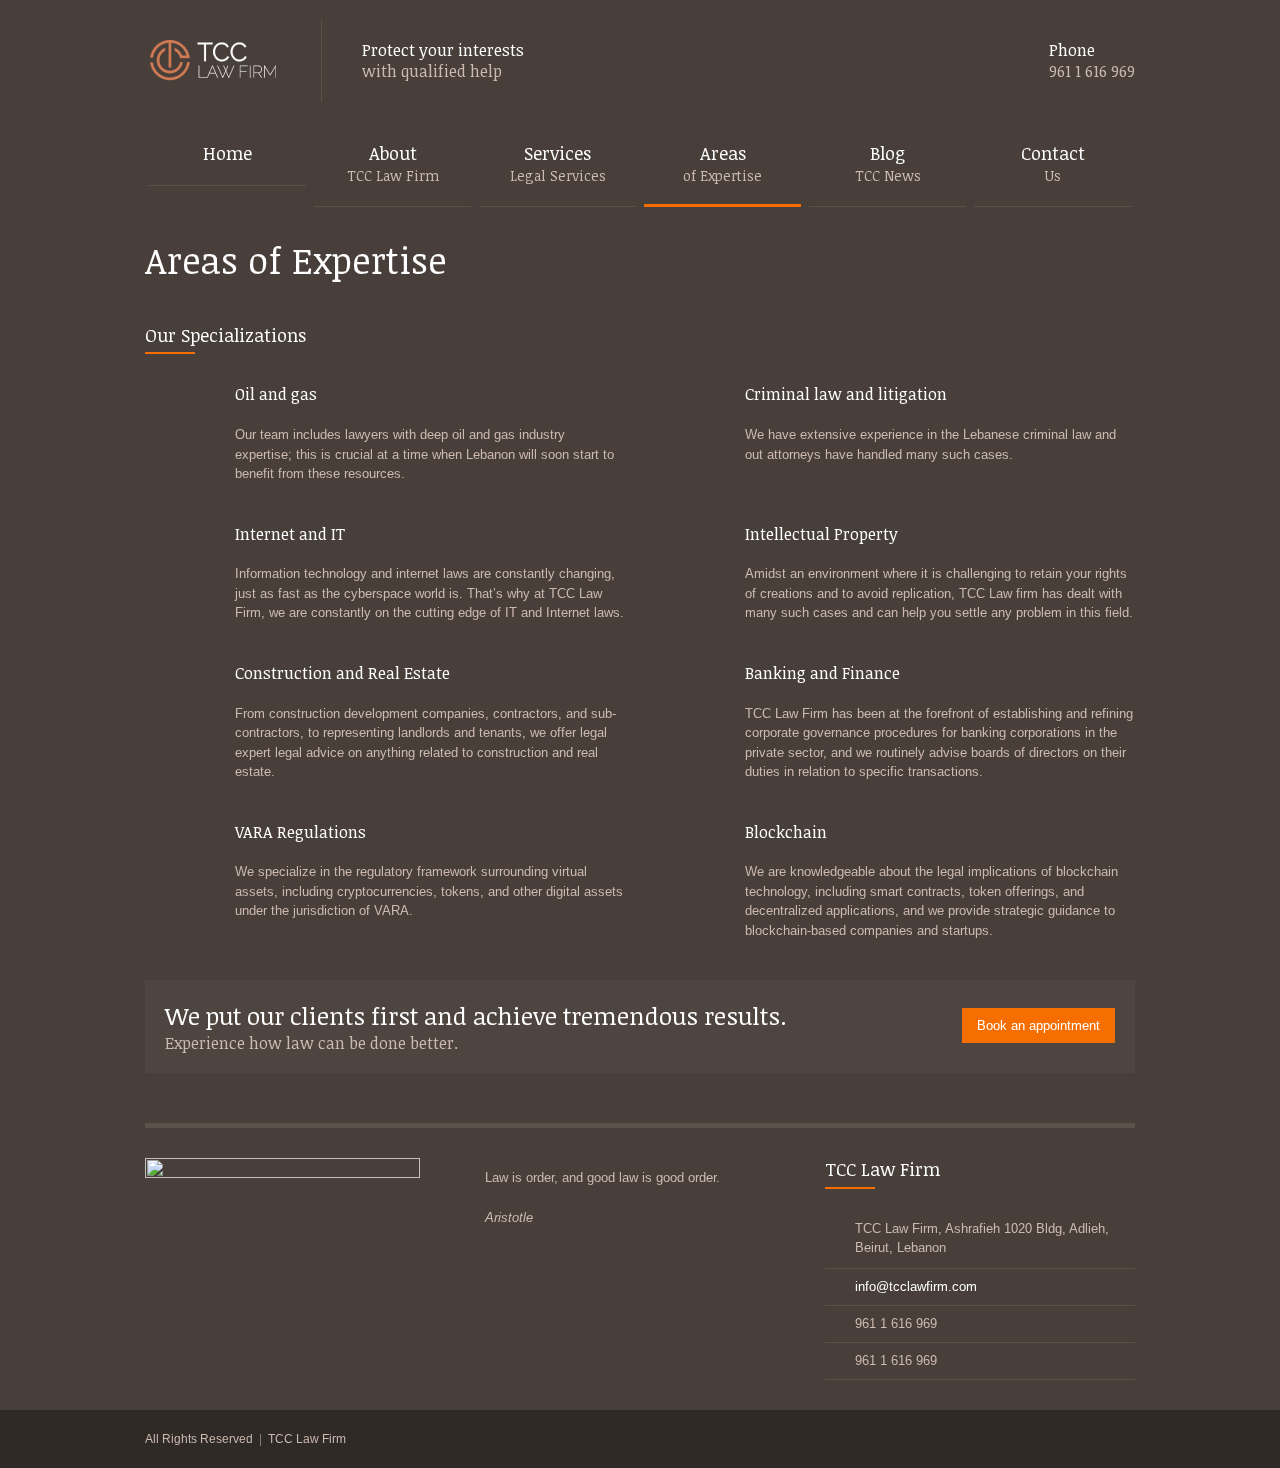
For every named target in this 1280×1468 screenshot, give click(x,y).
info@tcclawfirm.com (916, 1286)
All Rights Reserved (199, 1439)
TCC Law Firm (307, 1439)
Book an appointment (1038, 1025)
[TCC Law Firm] (213, 61)
